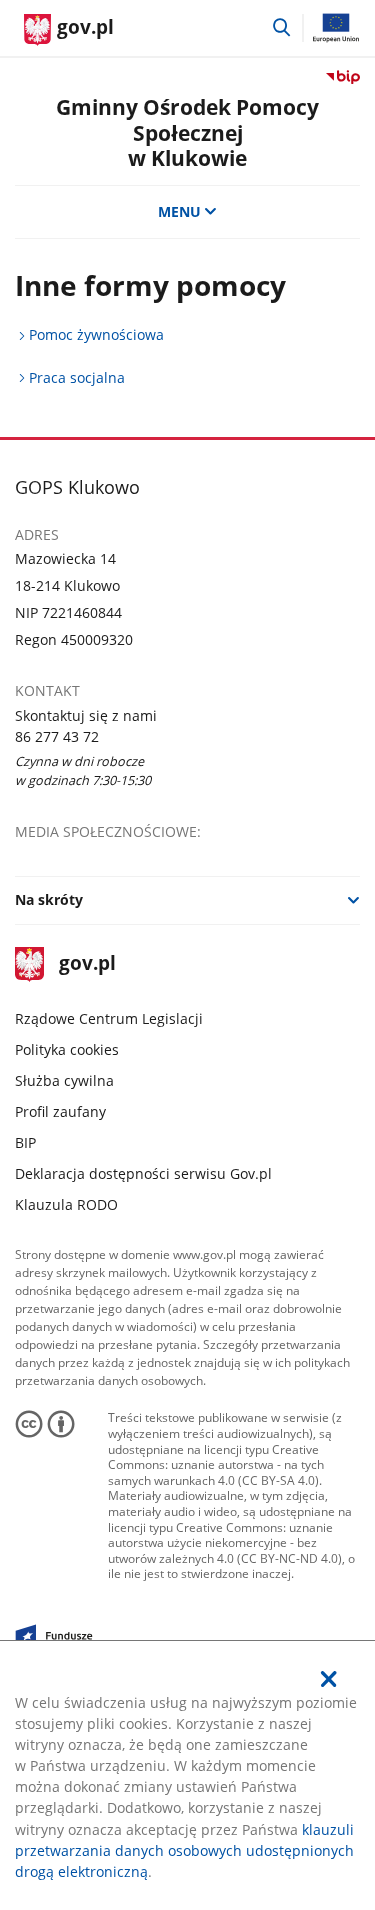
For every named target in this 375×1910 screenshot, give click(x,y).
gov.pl (86, 964)
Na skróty (49, 899)
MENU (179, 211)
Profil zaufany (60, 1111)
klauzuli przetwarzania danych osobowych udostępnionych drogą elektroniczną (184, 1850)
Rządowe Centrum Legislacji (109, 1018)
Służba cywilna (64, 1080)
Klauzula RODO (66, 1204)
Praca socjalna (77, 377)
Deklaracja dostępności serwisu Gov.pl (143, 1173)
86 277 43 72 (57, 736)
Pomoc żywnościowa (96, 334)
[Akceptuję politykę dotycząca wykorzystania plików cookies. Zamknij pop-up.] (329, 1679)
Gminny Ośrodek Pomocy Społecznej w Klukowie (187, 132)
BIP (25, 1142)
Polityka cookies (67, 1049)
